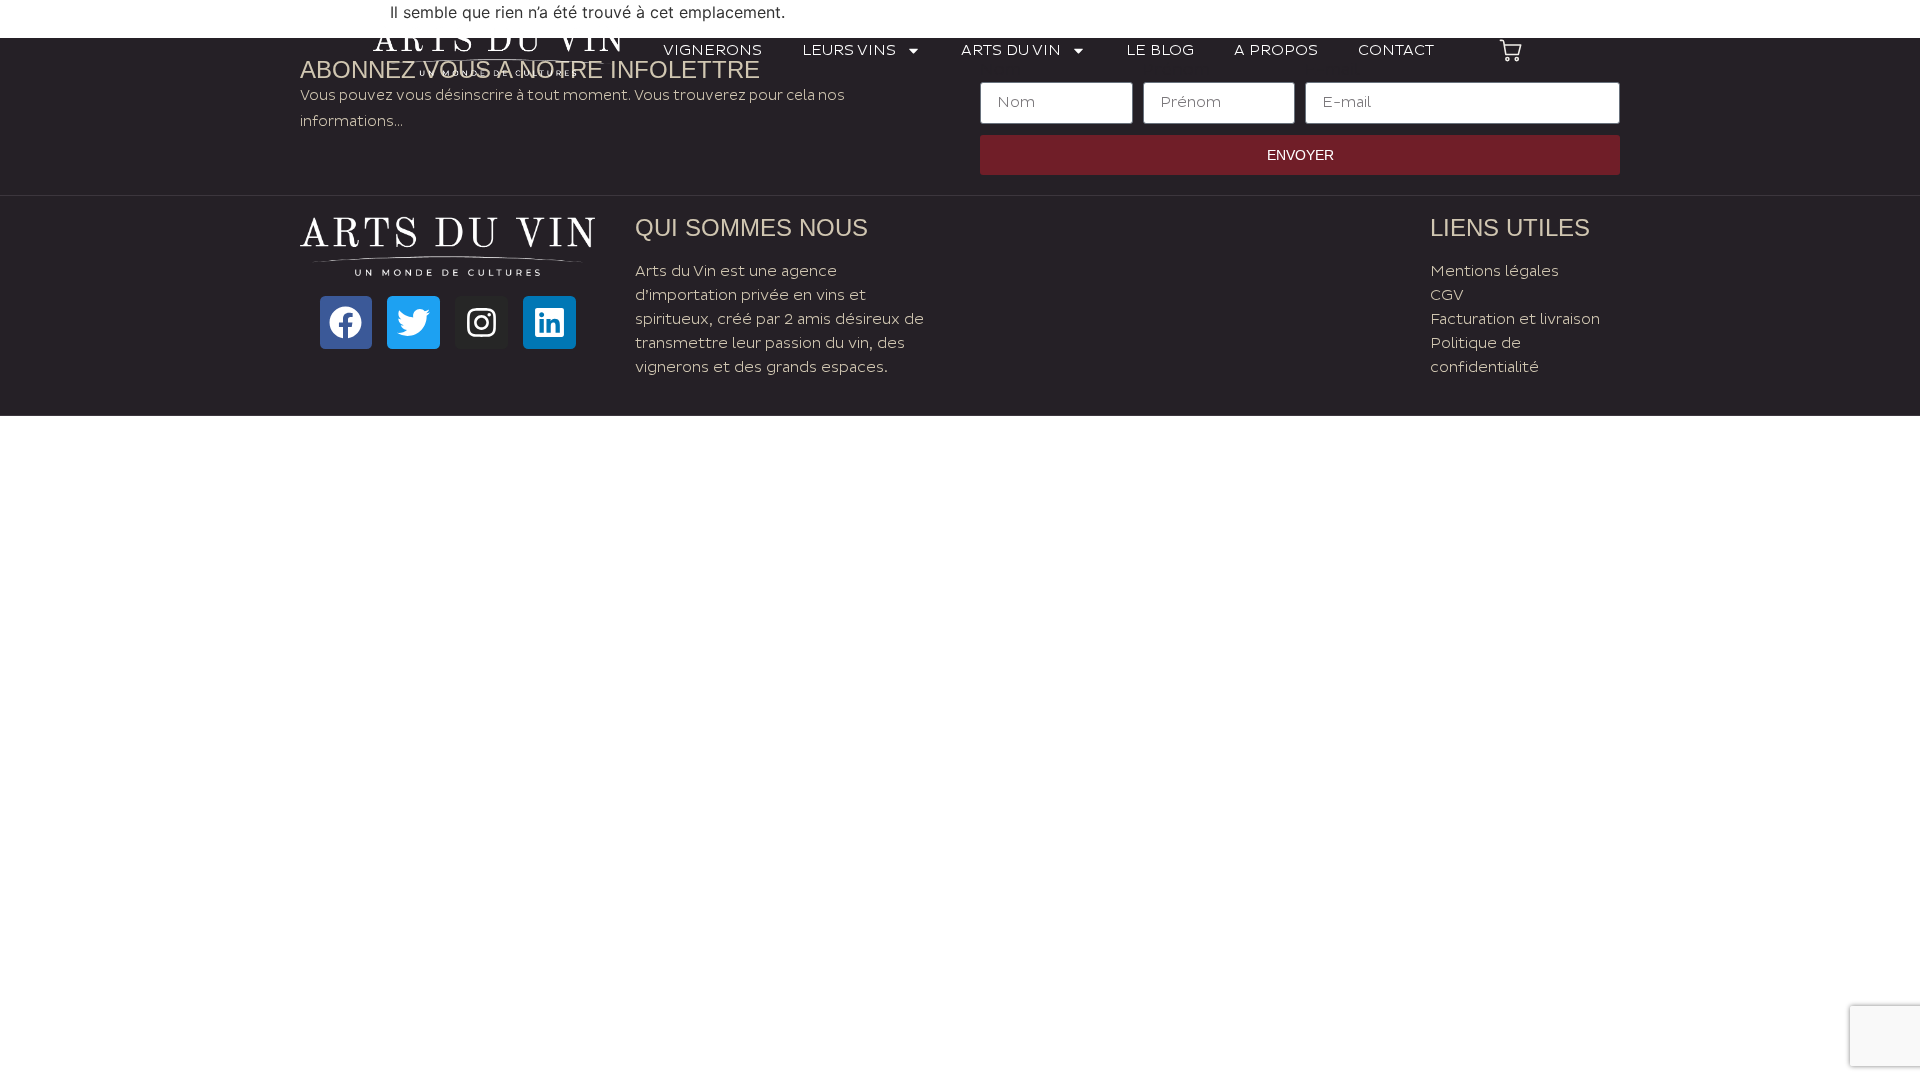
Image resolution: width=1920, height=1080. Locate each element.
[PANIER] (1510, 50)
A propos (1276, 50)
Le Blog (1160, 50)
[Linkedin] (549, 322)
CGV (1447, 295)
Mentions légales (1494, 271)
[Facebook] (346, 322)
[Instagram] (481, 322)
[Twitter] (413, 322)
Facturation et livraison (1515, 319)
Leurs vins (849, 50)
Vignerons (712, 50)
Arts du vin (1011, 50)
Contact (1396, 50)
